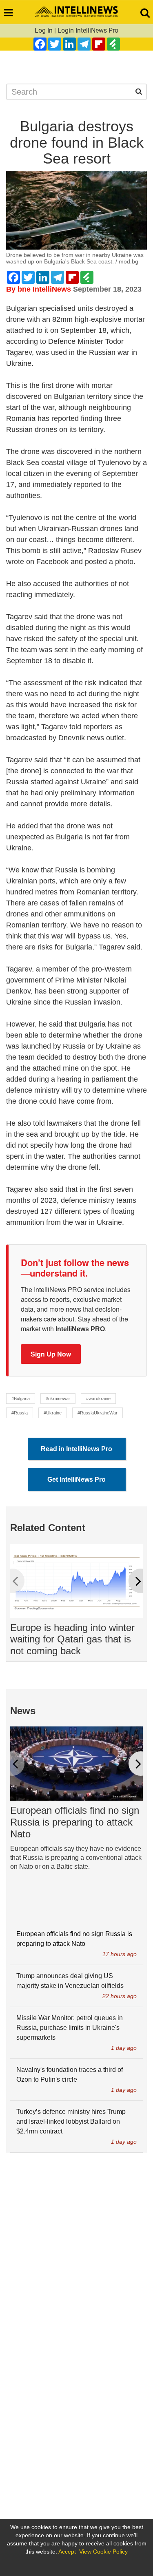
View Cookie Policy (103, 2552)
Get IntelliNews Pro (76, 1479)
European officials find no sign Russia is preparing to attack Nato (75, 1822)
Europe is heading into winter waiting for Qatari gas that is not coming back (72, 1639)
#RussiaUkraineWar (98, 1413)
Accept (67, 2552)
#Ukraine (53, 1413)
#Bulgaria (21, 1399)
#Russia (20, 1413)
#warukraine (98, 1399)
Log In (44, 30)
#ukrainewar (58, 1399)
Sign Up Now (51, 1354)
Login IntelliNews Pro (88, 30)
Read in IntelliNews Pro (76, 1449)
